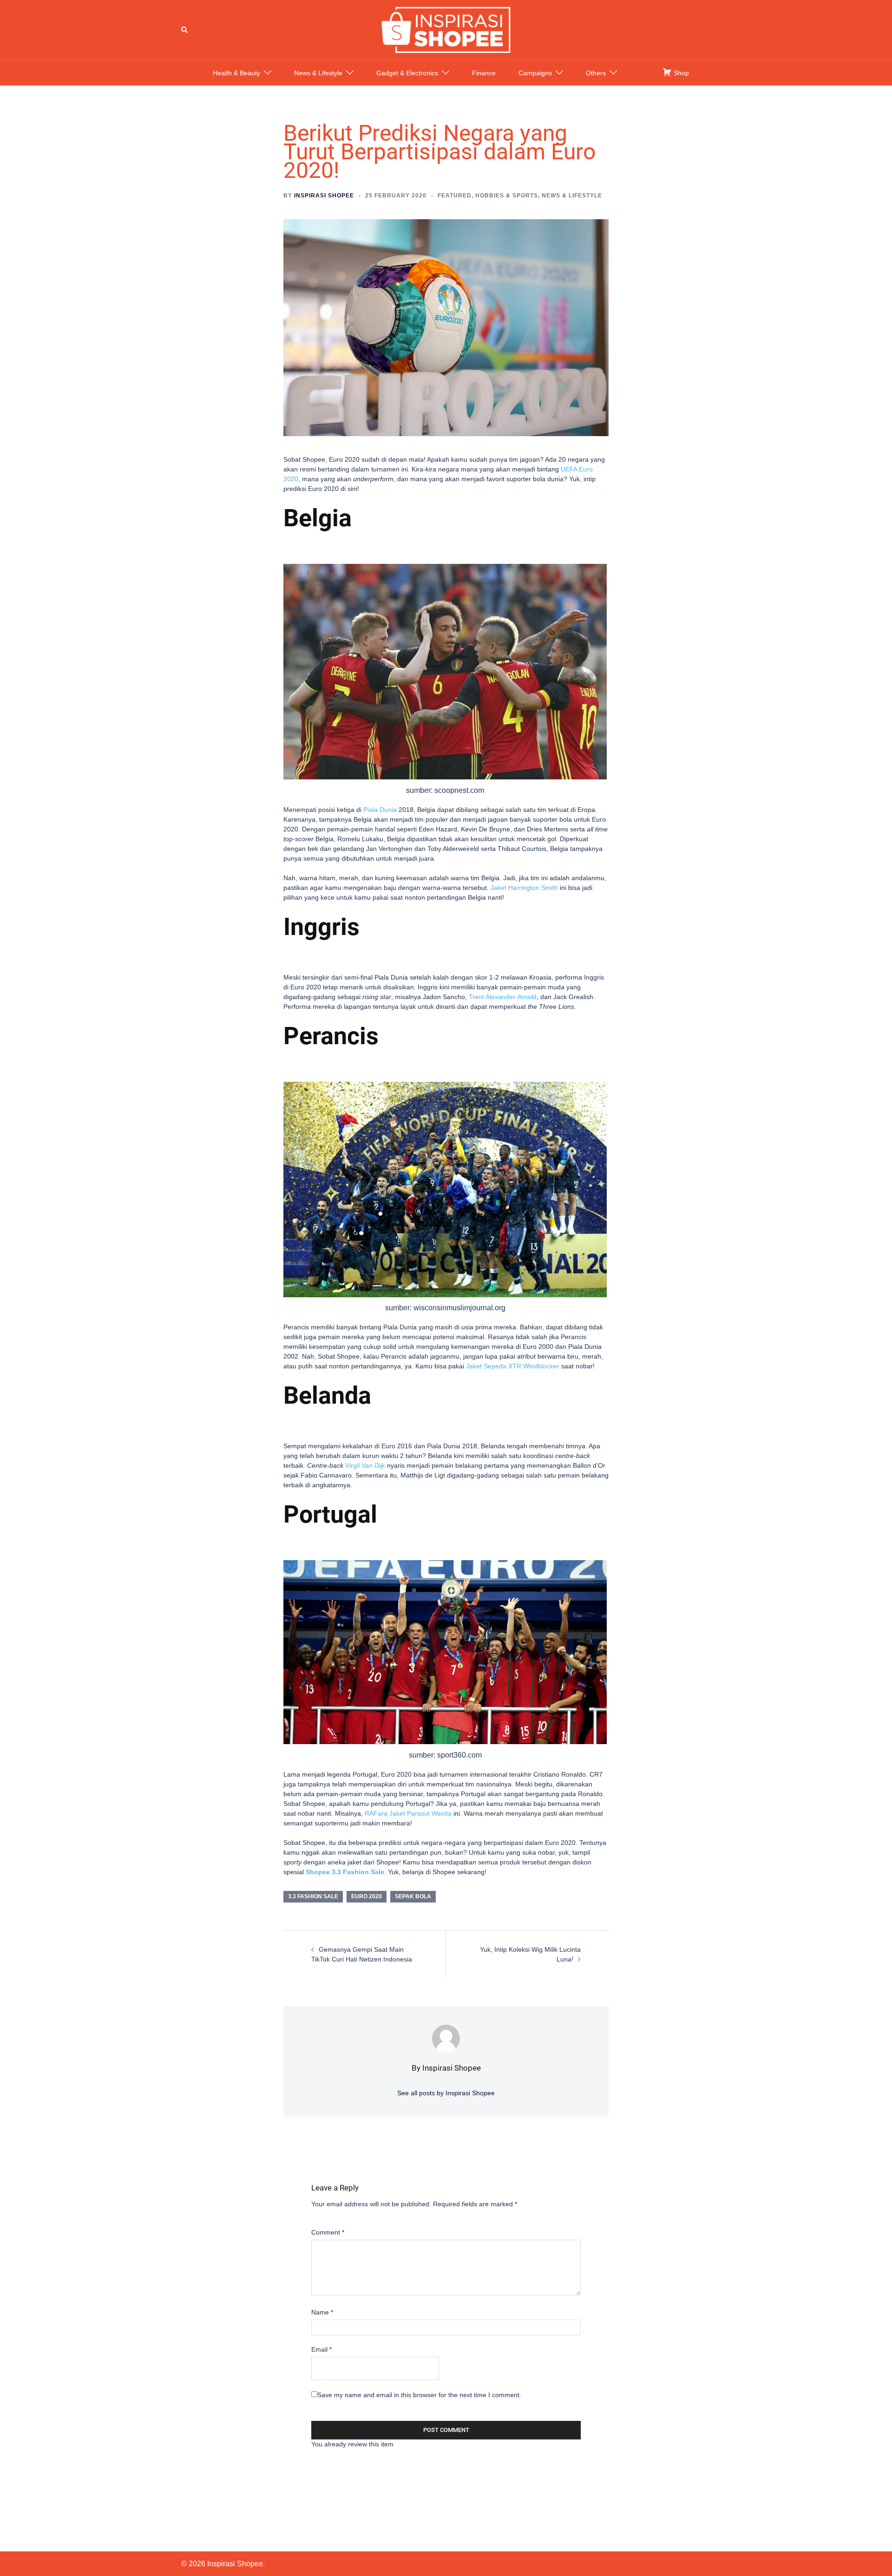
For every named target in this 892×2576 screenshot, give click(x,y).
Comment (328, 2232)
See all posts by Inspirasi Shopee (446, 2093)
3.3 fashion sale (313, 1896)
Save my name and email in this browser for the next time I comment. (419, 2395)
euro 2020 (367, 1896)
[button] (185, 30)
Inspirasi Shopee (324, 196)
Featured (455, 196)
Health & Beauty (236, 73)
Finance (484, 73)
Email (321, 2349)
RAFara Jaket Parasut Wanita (408, 1813)
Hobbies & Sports (507, 196)
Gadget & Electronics (407, 73)
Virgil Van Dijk (364, 1465)
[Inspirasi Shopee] (446, 29)
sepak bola (413, 1896)
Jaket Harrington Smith (524, 888)
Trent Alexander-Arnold (503, 997)
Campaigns (535, 73)
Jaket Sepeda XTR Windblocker (513, 1366)
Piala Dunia (380, 810)
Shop (680, 73)
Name (322, 2312)
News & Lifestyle (318, 73)
